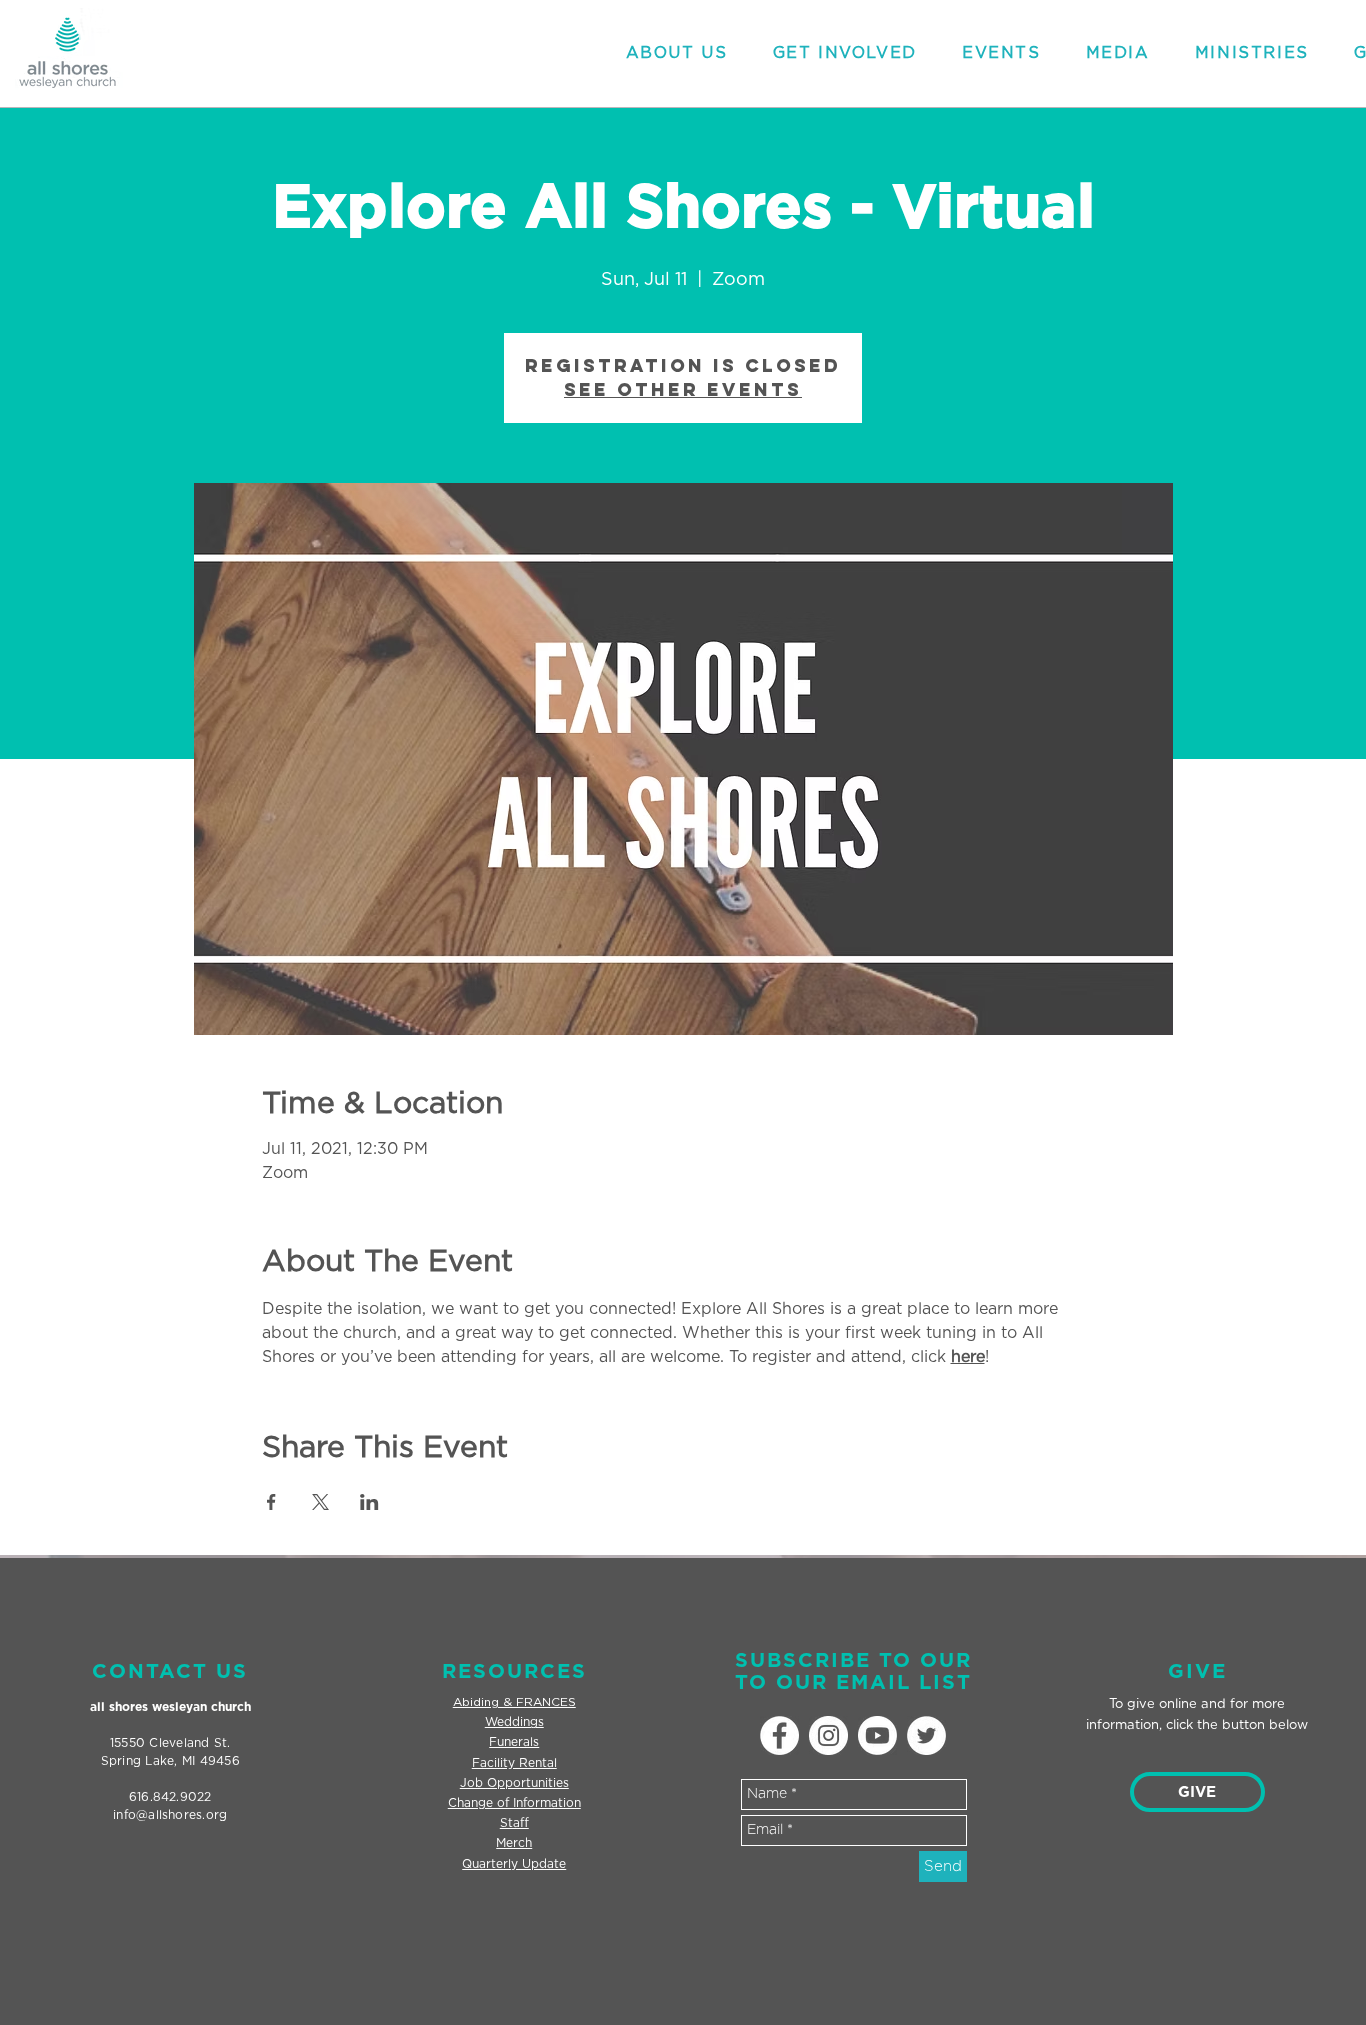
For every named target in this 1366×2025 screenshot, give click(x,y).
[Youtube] (877, 1735)
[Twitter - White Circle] (926, 1735)
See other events (683, 389)
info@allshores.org (170, 1815)
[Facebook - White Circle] (779, 1735)
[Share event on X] (320, 1502)
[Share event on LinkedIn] (369, 1502)
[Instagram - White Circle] (828, 1735)
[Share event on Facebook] (271, 1502)
